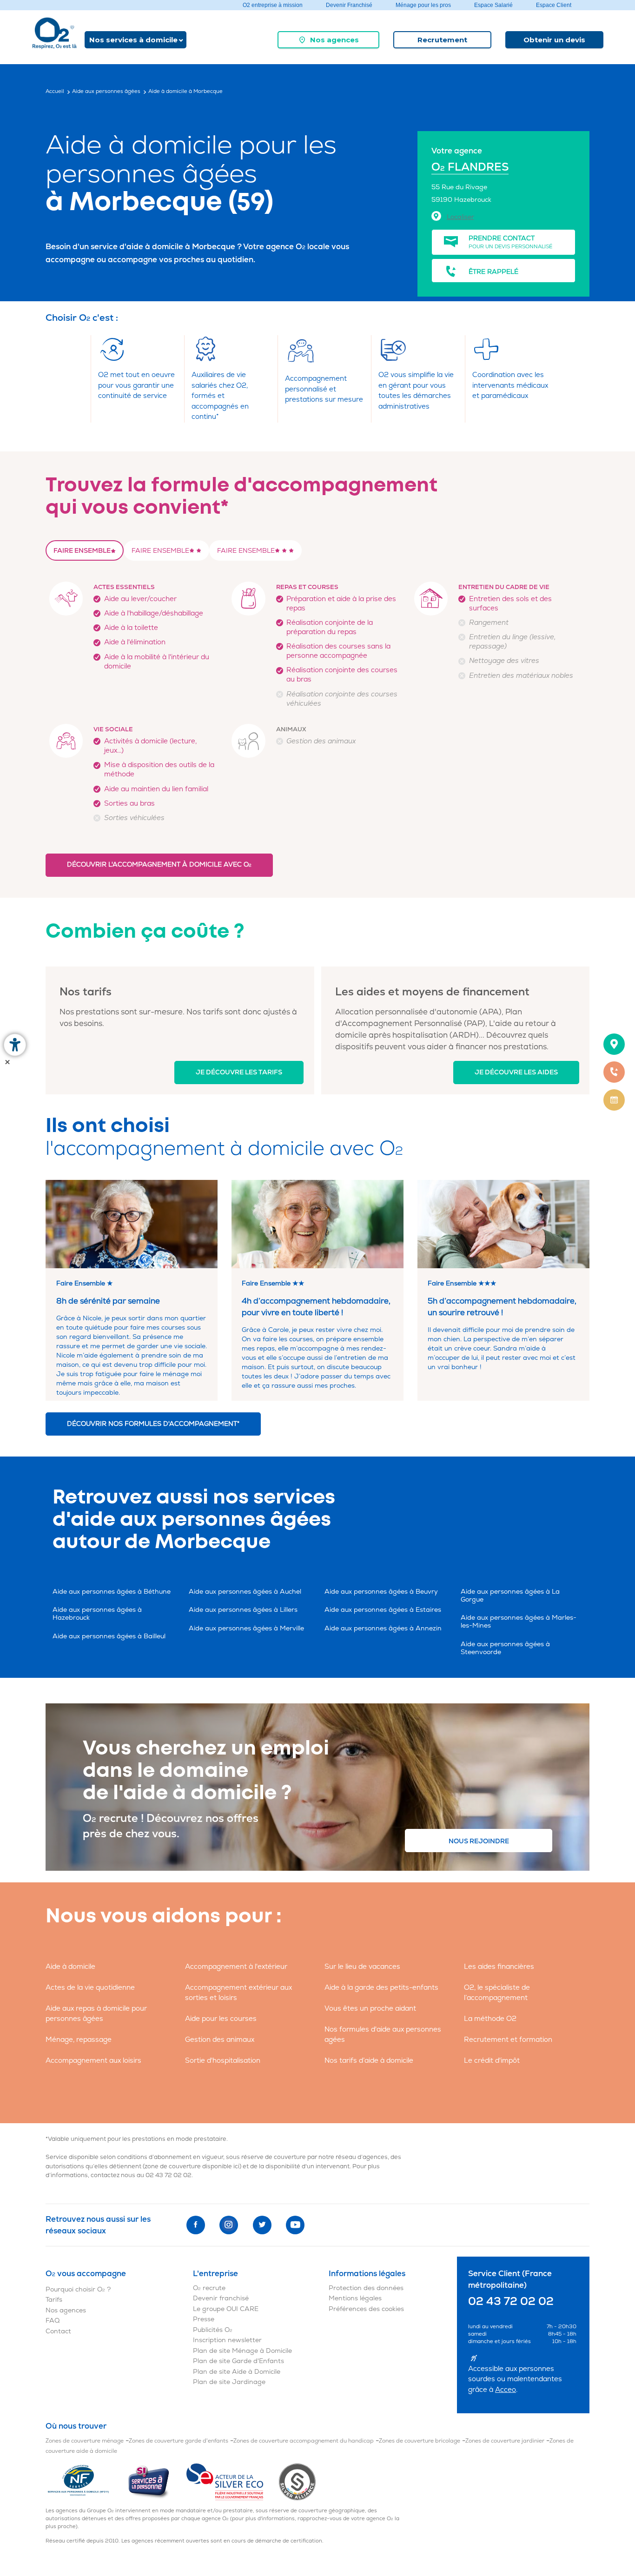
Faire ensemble (82, 551)
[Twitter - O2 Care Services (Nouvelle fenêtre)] (262, 2225)
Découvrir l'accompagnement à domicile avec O (159, 864)
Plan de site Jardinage (229, 2382)
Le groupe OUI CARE (226, 2309)
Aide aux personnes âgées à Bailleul (109, 1636)
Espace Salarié (493, 5)
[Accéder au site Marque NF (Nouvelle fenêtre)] (86, 2481)
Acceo (506, 2390)
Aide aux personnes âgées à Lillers (243, 1610)
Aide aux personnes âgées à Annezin (383, 1628)
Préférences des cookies (366, 2309)
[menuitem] (328, 40)
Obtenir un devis (554, 40)
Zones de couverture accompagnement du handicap (304, 2441)
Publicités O (213, 2330)
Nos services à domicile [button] (133, 40)
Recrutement (442, 40)
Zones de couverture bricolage (420, 2441)
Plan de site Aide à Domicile (237, 2372)
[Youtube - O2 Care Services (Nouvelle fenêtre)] (295, 2225)
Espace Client (554, 5)
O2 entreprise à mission (273, 5)
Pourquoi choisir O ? (78, 2289)
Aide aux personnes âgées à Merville (246, 1628)
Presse (204, 2319)
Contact (58, 2331)
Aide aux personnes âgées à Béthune (112, 1592)
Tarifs (54, 2300)
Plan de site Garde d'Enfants (238, 2361)
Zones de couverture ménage (85, 2441)
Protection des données (366, 2288)
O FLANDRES (470, 167)
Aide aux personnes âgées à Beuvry (381, 1592)
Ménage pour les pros (423, 5)
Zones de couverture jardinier (505, 2441)
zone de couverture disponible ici (192, 2166)
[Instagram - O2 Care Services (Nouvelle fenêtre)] (229, 2225)
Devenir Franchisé (349, 5)
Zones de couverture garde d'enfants (179, 2441)
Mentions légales (355, 2298)
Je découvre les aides (516, 1072)
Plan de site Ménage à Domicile (242, 2351)
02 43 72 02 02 (169, 2175)
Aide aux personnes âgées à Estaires (383, 1610)
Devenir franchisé (221, 2298)
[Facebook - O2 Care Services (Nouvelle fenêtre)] (196, 2225)
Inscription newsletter (227, 2340)
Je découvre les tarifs (239, 1072)
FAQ (53, 2321)
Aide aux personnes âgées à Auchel (245, 1592)
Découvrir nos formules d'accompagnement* (153, 1424)
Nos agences (334, 40)
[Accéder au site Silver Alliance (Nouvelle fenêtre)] (297, 2481)
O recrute (209, 2288)
